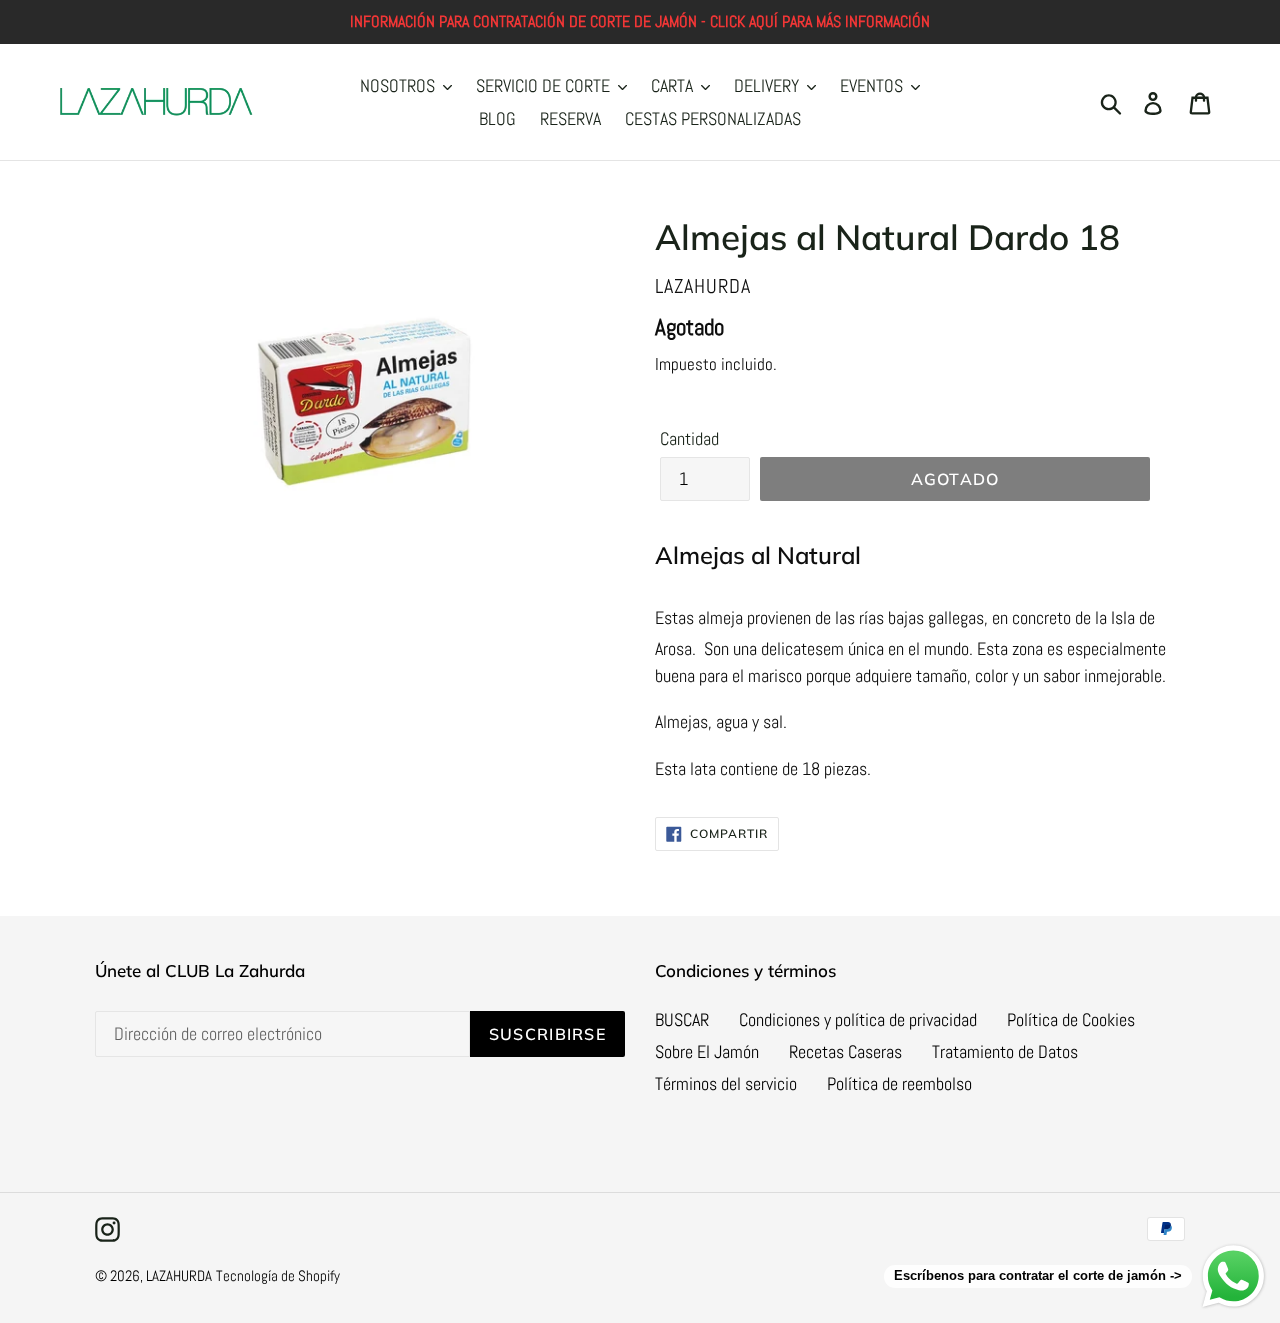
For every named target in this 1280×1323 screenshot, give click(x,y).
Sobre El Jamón (707, 1051)
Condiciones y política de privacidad (858, 1019)
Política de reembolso (899, 1083)
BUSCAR (682, 1019)
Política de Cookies (1071, 1019)
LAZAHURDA (179, 1275)
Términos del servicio (726, 1083)
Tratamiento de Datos (1005, 1051)
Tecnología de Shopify (278, 1275)
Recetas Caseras (845, 1051)
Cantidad (689, 438)
